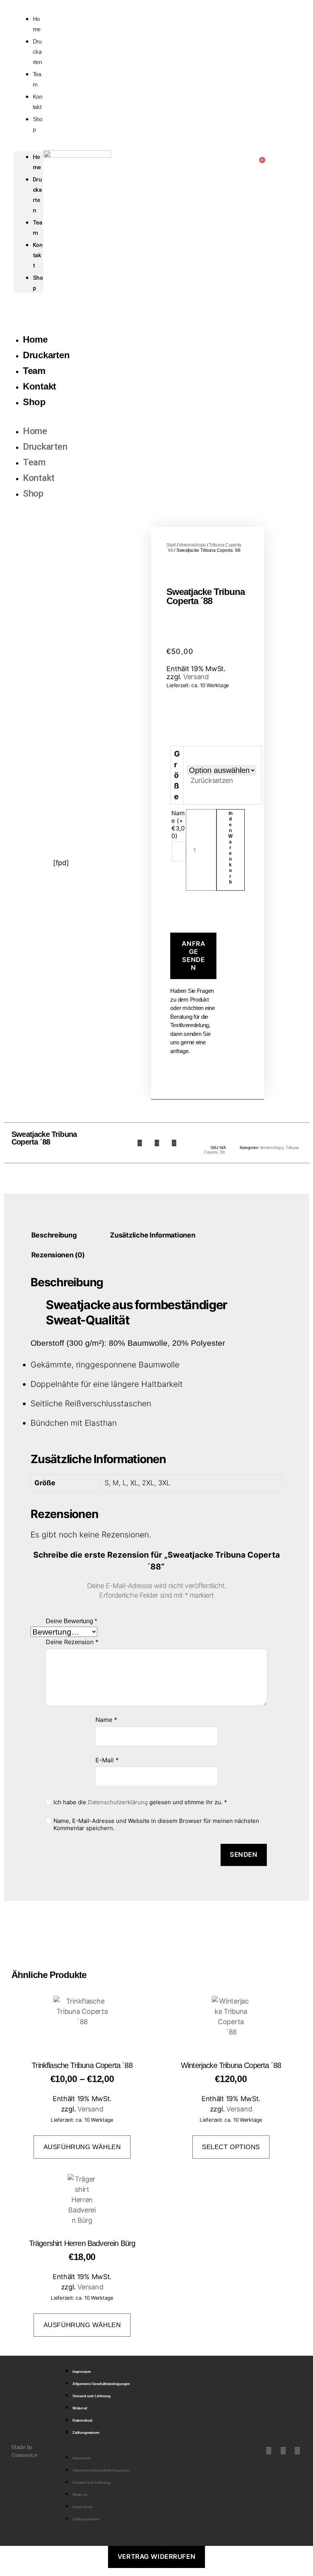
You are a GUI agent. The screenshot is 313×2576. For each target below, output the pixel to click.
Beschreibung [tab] (54, 1235)
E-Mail (107, 1760)
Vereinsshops (192, 545)
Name (106, 1720)
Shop (38, 124)
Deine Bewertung (71, 1621)
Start (171, 545)
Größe (177, 775)
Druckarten (37, 52)
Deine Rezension (72, 1642)
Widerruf (80, 2408)
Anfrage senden (193, 956)
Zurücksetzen (212, 780)
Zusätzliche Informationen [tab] (152, 1235)
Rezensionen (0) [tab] (58, 1255)
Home (35, 339)
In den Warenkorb (230, 848)
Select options (231, 2147)
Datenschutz (83, 2421)
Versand (196, 677)
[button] (140, 1143)
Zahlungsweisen (86, 2433)
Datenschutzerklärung (118, 1802)
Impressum (82, 2372)
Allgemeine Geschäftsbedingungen (101, 2384)
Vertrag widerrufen (156, 2557)
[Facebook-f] (269, 2451)
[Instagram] (283, 2451)
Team (34, 371)
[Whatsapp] (297, 2451)
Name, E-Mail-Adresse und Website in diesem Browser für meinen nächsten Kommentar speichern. (156, 1825)
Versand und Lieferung (91, 2396)
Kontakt (38, 255)
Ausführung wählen (82, 2147)
